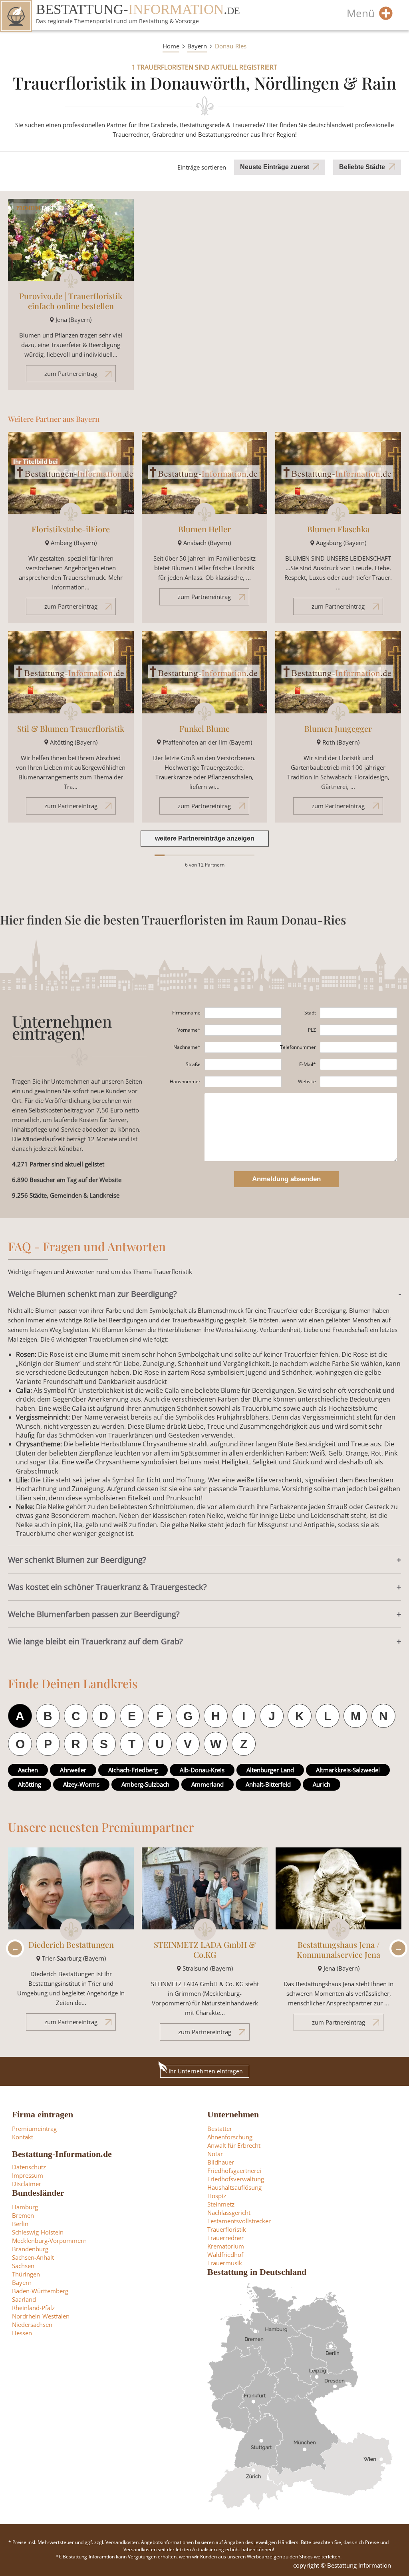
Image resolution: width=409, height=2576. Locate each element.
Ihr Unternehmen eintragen (206, 2071)
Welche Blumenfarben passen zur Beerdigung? (94, 1614)
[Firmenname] (243, 1013)
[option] (71, 1943)
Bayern (197, 46)
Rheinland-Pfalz (33, 2308)
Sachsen (23, 2266)
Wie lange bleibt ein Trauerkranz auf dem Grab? (95, 1641)
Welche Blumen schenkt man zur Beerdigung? (92, 1294)
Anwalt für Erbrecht (234, 2145)
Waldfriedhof (225, 2254)
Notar (215, 2154)
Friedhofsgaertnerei (234, 2171)
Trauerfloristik (227, 2229)
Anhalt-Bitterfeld (268, 1784)
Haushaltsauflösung (234, 2187)
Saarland (24, 2299)
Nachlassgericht (229, 2213)
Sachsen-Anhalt (33, 2257)
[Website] (358, 1082)
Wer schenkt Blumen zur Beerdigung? (77, 1560)
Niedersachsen (32, 2324)
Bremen (23, 2215)
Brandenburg (30, 2249)
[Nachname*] (243, 1047)
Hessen (22, 2333)
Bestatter (220, 2129)
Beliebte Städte (362, 167)
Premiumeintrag (34, 2129)
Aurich (322, 1784)
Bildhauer (221, 2162)
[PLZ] (358, 1030)
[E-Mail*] (358, 1064)
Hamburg (25, 2207)
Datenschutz (29, 2167)
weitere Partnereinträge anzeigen (205, 838)
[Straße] (243, 1064)
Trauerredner (225, 2238)
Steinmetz (221, 2204)
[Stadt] (358, 1013)
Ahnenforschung (230, 2137)
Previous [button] (13, 1948)
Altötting (30, 1784)
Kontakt (23, 2137)
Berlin (20, 2224)
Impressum (28, 2175)
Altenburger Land (270, 1770)
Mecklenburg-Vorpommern (49, 2241)
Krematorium (226, 2246)
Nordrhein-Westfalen (41, 2316)
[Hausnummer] (243, 1082)
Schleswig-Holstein (38, 2232)
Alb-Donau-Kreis (202, 1770)
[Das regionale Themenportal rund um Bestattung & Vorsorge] (16, 16)
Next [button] (396, 1948)
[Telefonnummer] (358, 1047)
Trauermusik (225, 2263)
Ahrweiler (73, 1770)
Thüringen (26, 2274)
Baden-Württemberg (40, 2291)
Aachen (28, 1770)
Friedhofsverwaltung (236, 2179)
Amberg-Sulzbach (145, 1784)
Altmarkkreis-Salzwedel (348, 1770)
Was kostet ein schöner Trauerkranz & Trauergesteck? (107, 1587)
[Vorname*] (243, 1030)
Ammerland (207, 1784)
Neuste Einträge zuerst (275, 167)
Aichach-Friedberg (133, 1770)
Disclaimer (27, 2184)
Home (171, 46)
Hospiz (217, 2196)
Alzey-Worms (81, 1784)
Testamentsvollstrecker (239, 2221)
